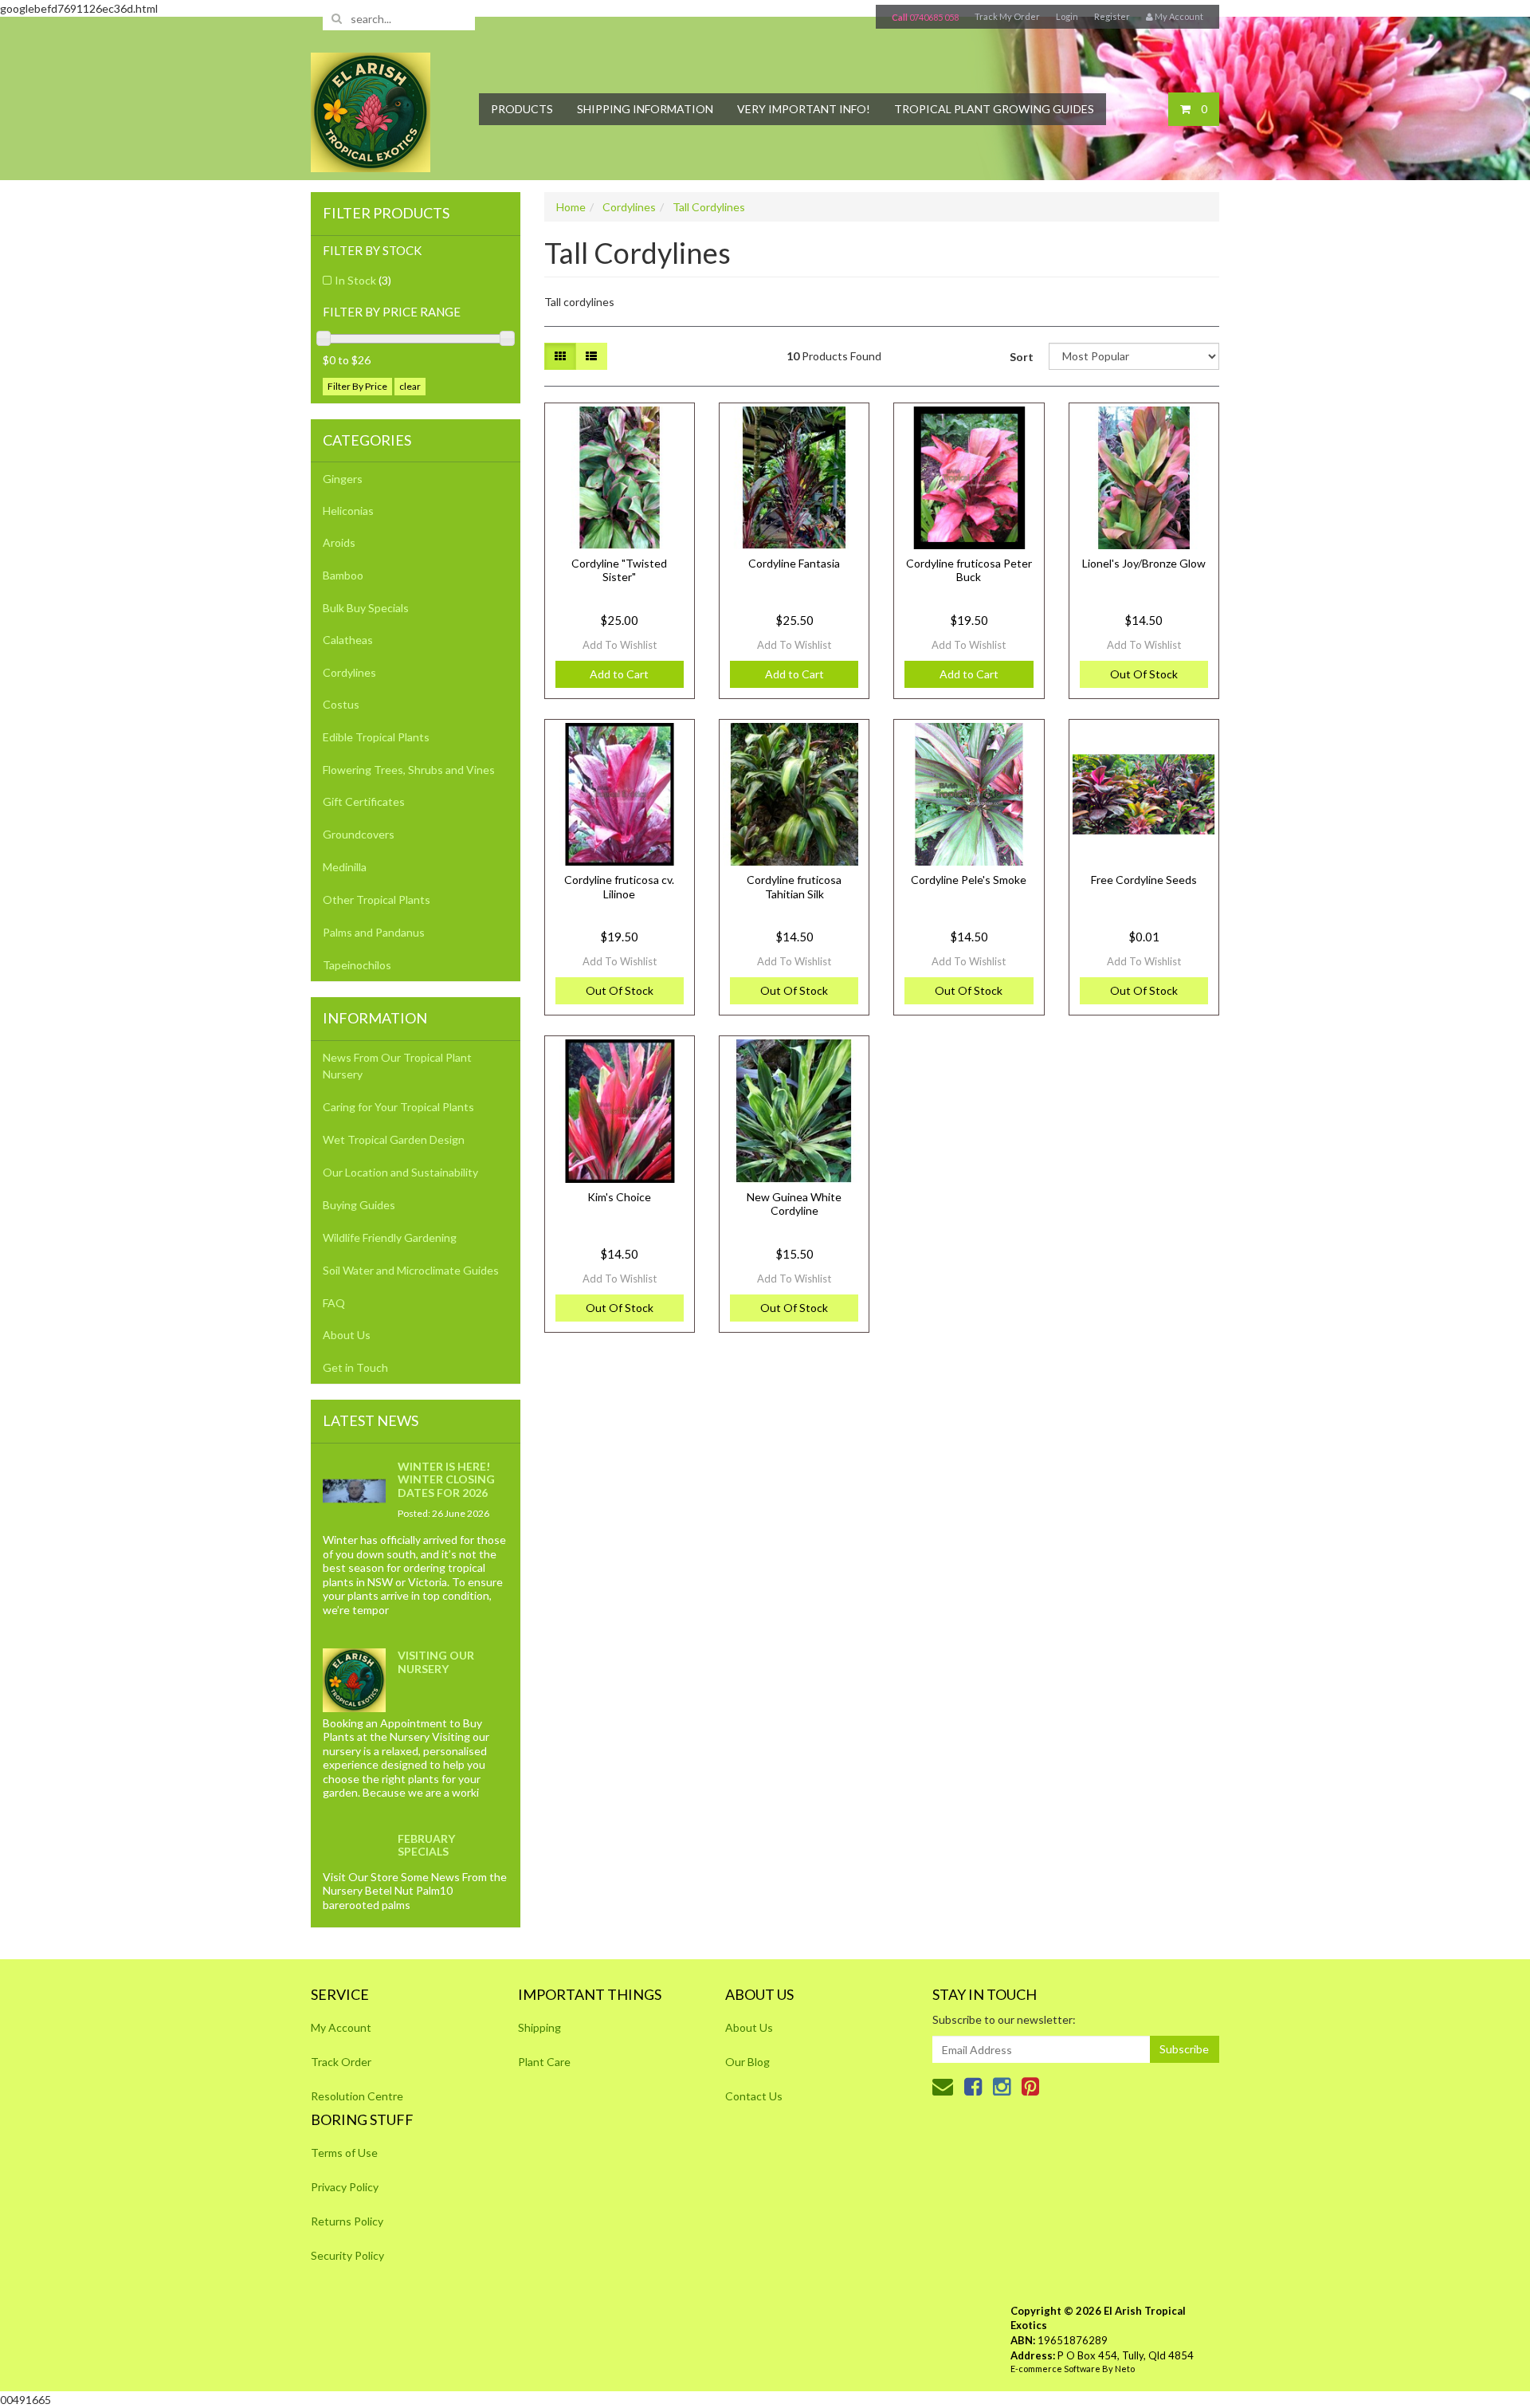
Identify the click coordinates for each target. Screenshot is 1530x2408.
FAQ (334, 1303)
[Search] (337, 18)
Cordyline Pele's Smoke (969, 880)
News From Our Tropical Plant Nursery (397, 1066)
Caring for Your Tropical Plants (398, 1107)
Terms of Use (344, 2153)
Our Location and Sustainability (400, 1172)
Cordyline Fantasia (794, 563)
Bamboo (343, 575)
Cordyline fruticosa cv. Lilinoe (619, 887)
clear (410, 386)
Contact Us (754, 2096)
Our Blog (747, 2062)
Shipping (539, 2027)
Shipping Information (645, 109)
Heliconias (348, 511)
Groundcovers (359, 834)
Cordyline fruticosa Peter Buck (969, 570)
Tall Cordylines (709, 207)
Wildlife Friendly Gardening (390, 1237)
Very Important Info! (804, 109)
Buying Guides (359, 1205)
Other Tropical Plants (377, 900)
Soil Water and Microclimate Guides (411, 1270)
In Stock (363, 280)
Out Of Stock (1144, 674)
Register (1112, 16)
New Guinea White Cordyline (794, 1204)
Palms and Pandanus (374, 932)
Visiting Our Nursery (436, 1662)
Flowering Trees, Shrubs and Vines (409, 770)
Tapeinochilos (357, 965)
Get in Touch (355, 1367)
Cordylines (349, 672)
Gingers (343, 479)
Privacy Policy (345, 2187)
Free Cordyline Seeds (1144, 880)
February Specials (426, 1845)
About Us (347, 1335)
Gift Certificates (364, 801)
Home (571, 207)
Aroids (339, 542)
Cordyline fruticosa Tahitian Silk (794, 887)
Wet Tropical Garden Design (394, 1139)
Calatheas (348, 640)
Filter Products (386, 214)
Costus (341, 704)
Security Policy (347, 2255)
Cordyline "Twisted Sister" (619, 570)
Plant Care (544, 2062)
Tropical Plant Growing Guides (994, 109)
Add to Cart (619, 674)
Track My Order (1007, 16)
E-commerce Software (1055, 2369)
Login (1067, 16)
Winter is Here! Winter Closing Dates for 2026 (446, 1479)
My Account (341, 2027)
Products (522, 109)
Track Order (341, 2062)
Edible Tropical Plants (376, 737)
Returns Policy (347, 2221)
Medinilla (345, 867)
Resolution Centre (357, 2096)
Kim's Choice (619, 1197)
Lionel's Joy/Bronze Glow (1144, 563)
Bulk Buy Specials (366, 608)
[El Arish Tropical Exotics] (371, 107)
